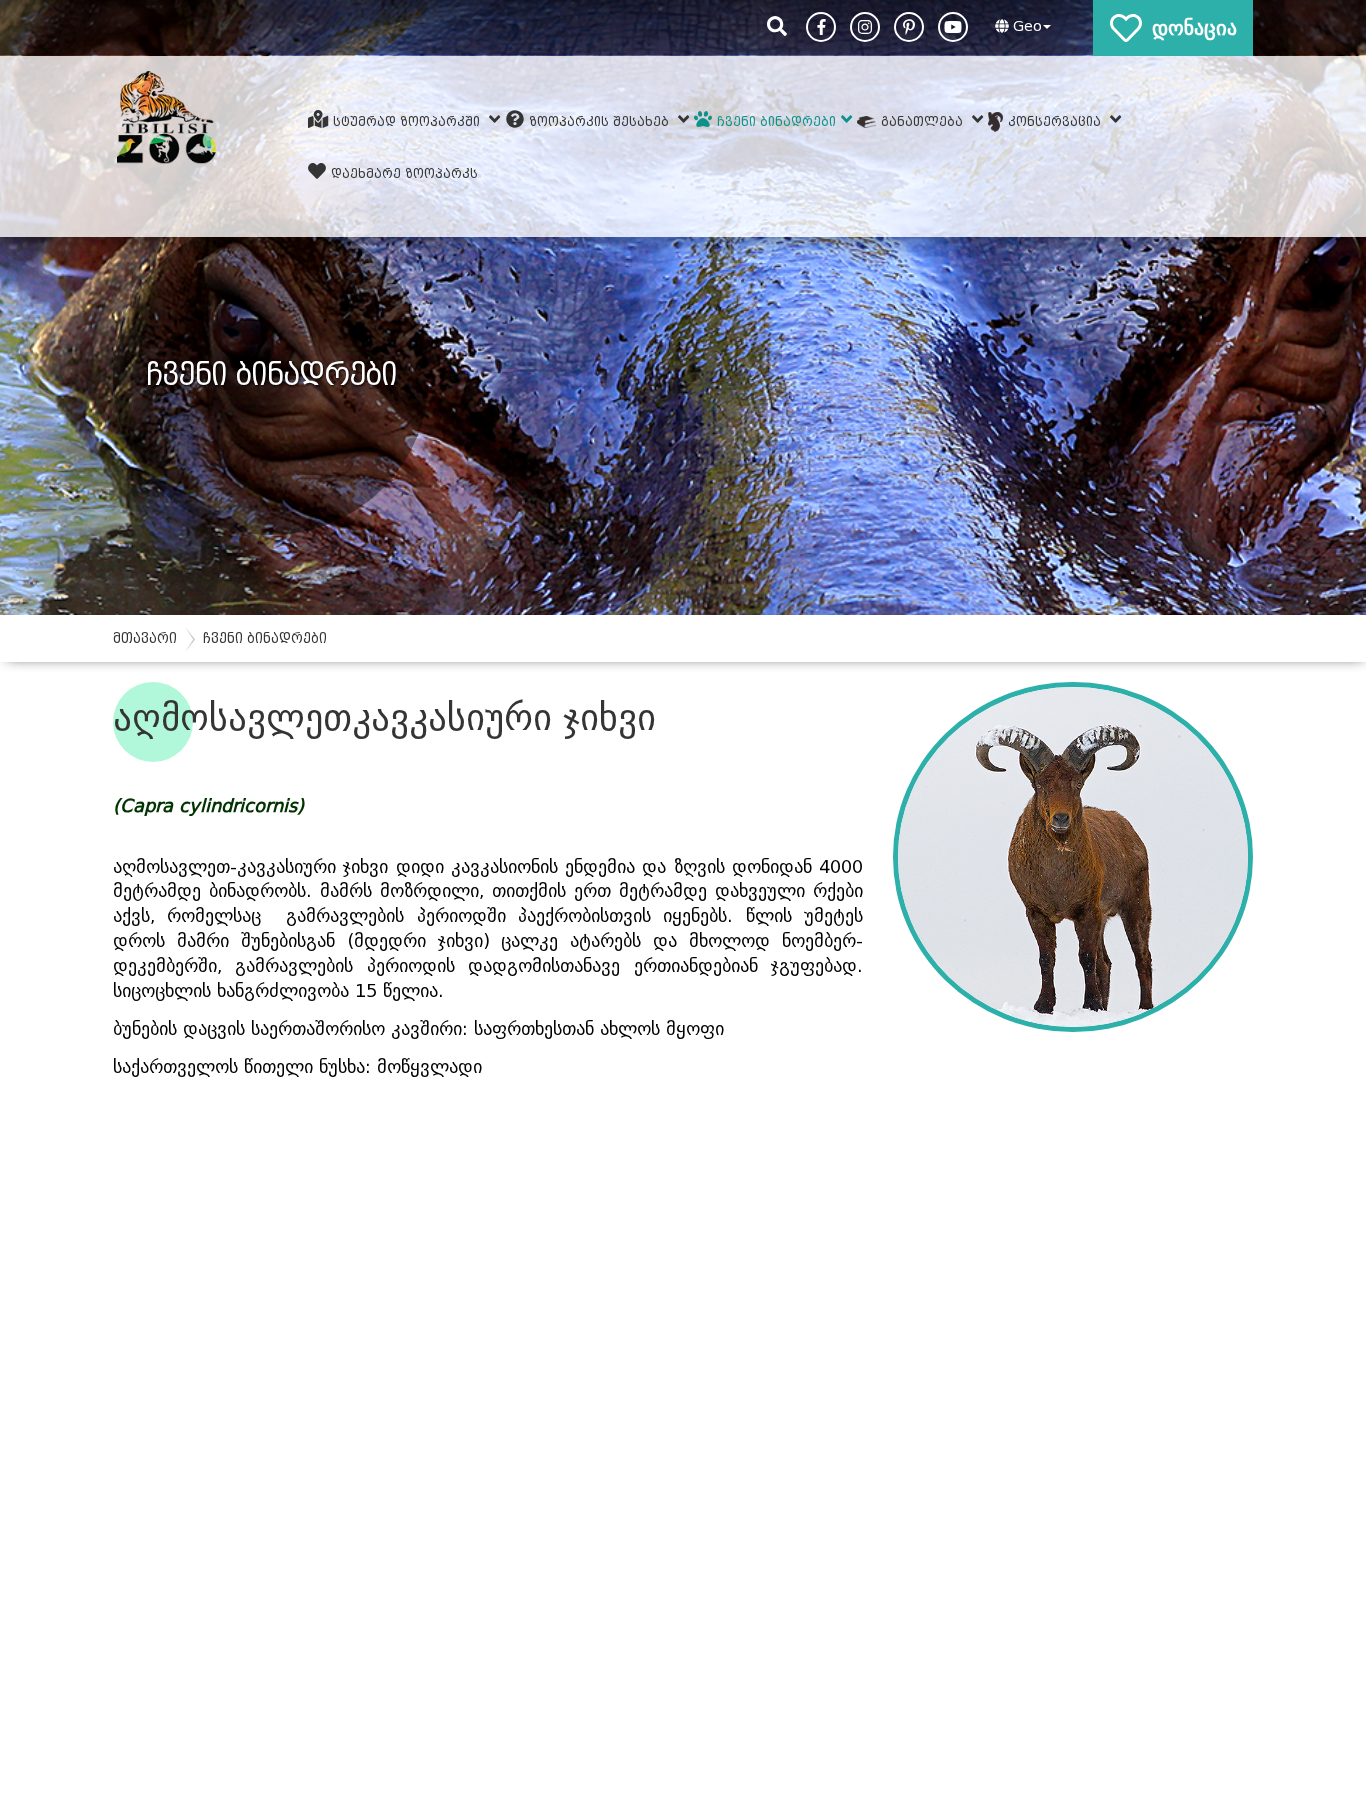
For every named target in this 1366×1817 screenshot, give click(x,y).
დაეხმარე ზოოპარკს (404, 173)
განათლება (924, 120)
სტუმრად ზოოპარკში (408, 120)
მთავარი (145, 638)
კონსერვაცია (1056, 120)
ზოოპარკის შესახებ (601, 120)
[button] (1020, 27)
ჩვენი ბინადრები (776, 120)
